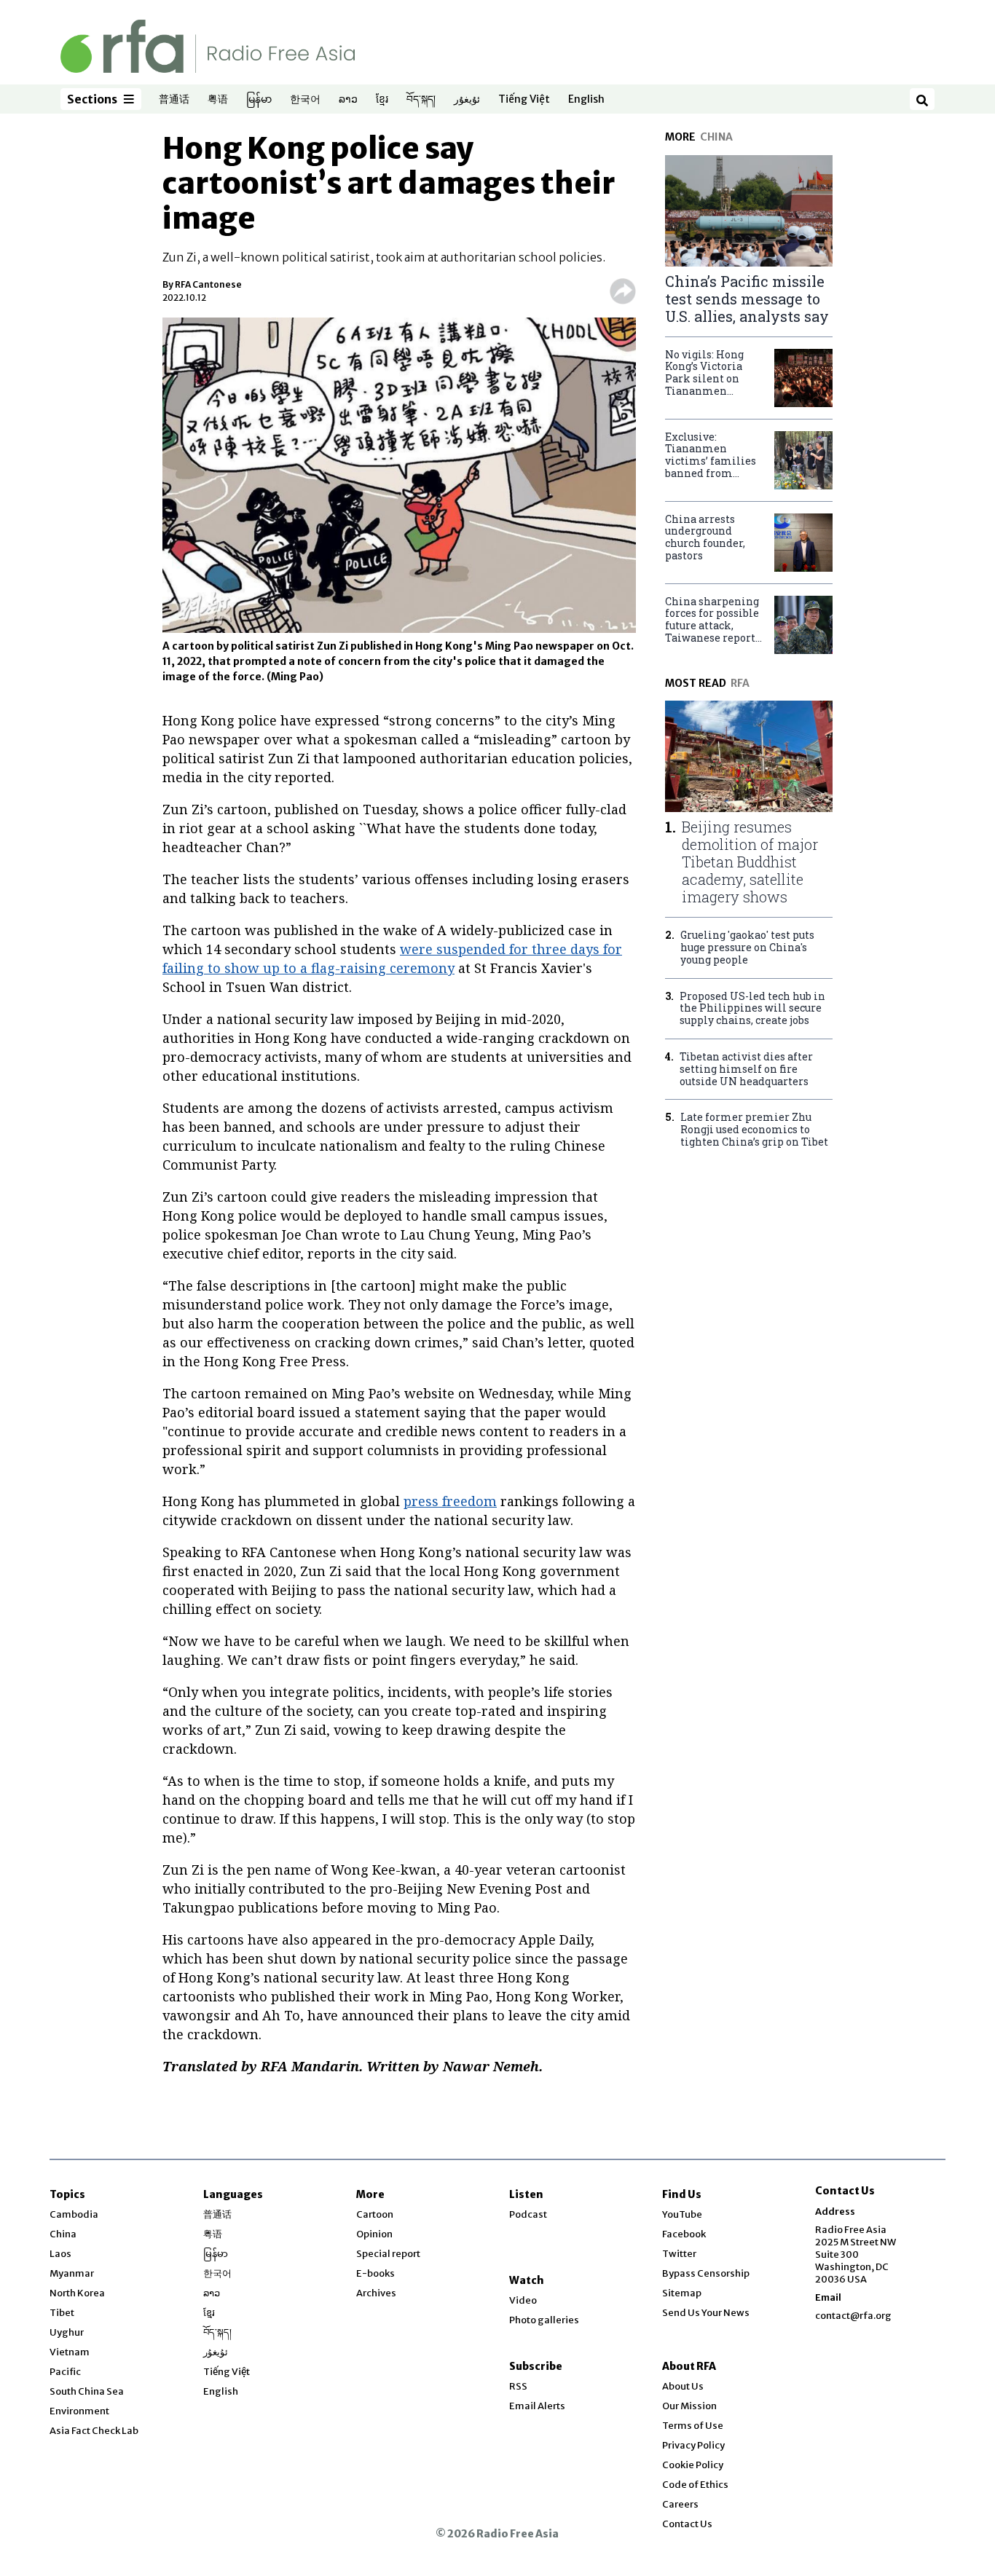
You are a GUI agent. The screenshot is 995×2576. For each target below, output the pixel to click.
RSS (518, 2386)
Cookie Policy (693, 2465)
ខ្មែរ (382, 100)
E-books (375, 2273)
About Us (683, 2386)
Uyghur (67, 2332)
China (63, 2234)
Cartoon (375, 2214)
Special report (388, 2254)
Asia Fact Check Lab (94, 2431)
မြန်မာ (259, 100)
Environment (79, 2411)
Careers (680, 2504)
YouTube (682, 2214)
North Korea (77, 2293)
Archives (376, 2293)
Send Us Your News (706, 2313)
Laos (60, 2254)
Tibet (62, 2313)
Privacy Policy (693, 2445)
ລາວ (348, 100)
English (586, 100)
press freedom (450, 1501)
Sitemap (682, 2293)
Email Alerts (537, 2406)
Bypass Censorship (706, 2273)
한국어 (305, 100)
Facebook (684, 2234)
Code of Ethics (695, 2485)
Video (523, 2300)
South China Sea (87, 2391)
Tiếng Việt (524, 100)
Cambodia (74, 2214)
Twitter (679, 2254)
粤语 (218, 100)
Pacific (65, 2372)
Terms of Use (693, 2426)
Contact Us (687, 2524)
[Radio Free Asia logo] (208, 46)
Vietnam (70, 2352)
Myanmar (72, 2273)
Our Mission (689, 2406)
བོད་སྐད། (421, 100)
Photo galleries (544, 2320)
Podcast (528, 2214)
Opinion (374, 2234)
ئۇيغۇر (467, 100)
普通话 (174, 100)
